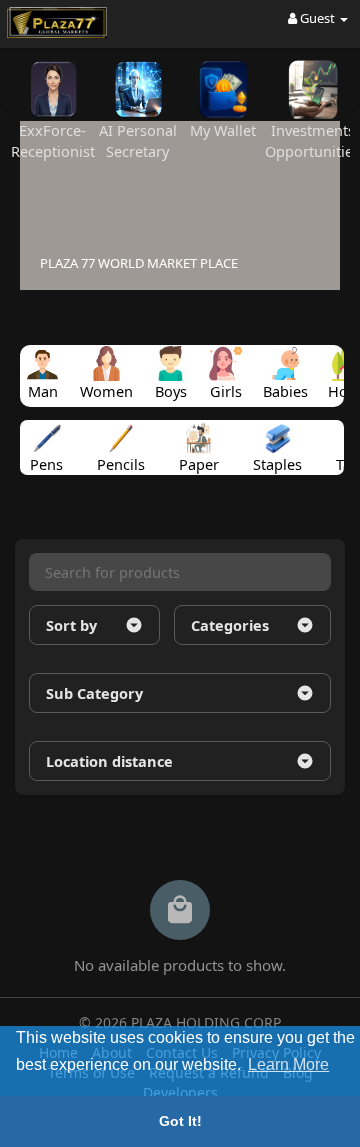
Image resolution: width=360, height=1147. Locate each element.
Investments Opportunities (312, 140)
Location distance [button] (109, 761)
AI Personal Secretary (138, 140)
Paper (199, 459)
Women (106, 391)
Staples (277, 459)
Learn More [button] (288, 1064)
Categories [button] (230, 625)
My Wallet (223, 130)
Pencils (121, 459)
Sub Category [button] (94, 693)
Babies (285, 391)
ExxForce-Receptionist (53, 140)
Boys (171, 391)
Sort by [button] (71, 625)
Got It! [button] (180, 1121)
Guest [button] (317, 18)
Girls (226, 391)
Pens (46, 459)
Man (43, 391)
